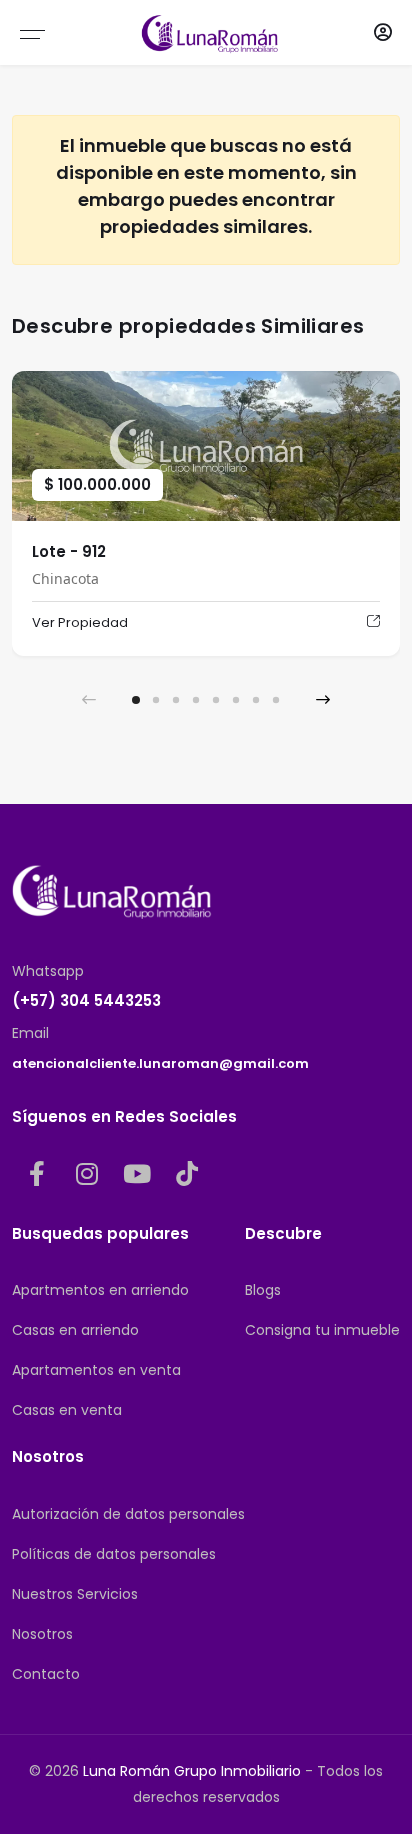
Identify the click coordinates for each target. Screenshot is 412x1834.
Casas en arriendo (75, 1330)
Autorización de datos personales (128, 1514)
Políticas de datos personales (114, 1554)
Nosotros (42, 1634)
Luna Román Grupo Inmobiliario (192, 1771)
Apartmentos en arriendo (100, 1290)
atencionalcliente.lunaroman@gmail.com (160, 1063)
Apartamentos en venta (96, 1370)
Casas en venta (67, 1410)
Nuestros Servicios (75, 1594)
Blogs (263, 1290)
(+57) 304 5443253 (86, 1000)
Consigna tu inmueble (322, 1330)
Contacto (46, 1674)
